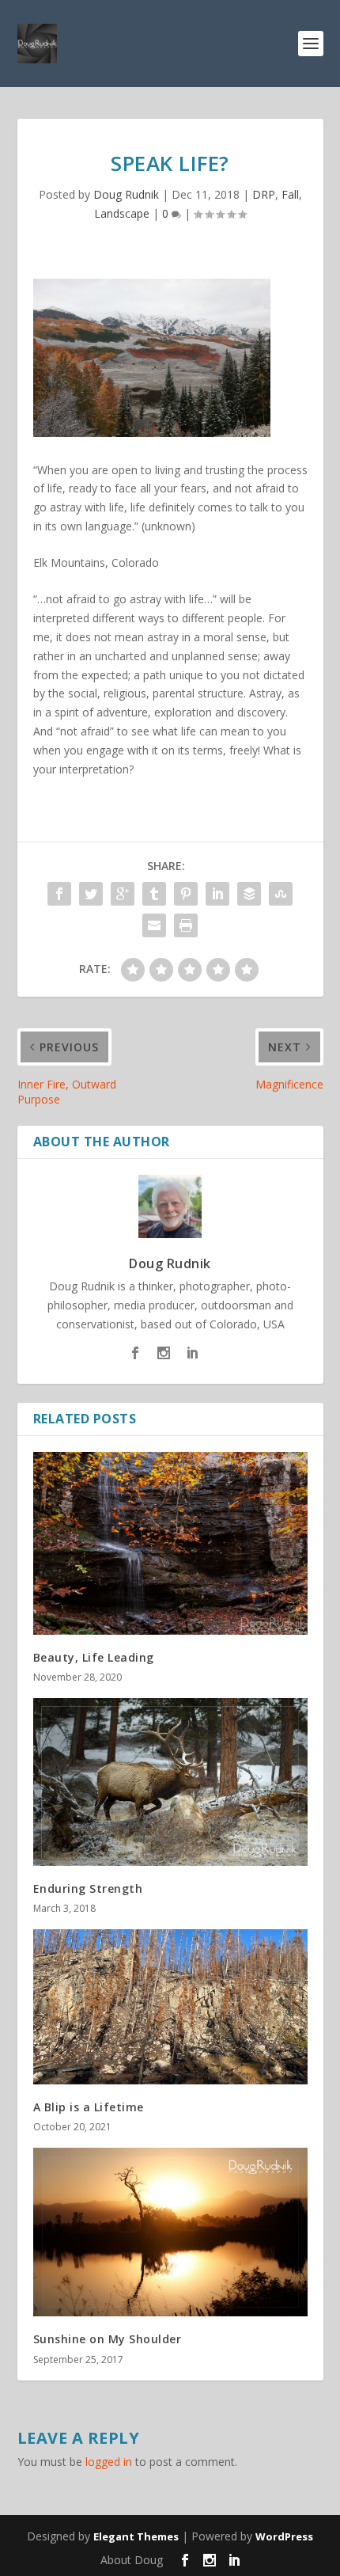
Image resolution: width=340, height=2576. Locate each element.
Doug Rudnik (126, 194)
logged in (109, 2462)
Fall (290, 194)
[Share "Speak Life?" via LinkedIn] (217, 894)
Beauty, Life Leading (94, 1657)
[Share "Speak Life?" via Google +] (123, 894)
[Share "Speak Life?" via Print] (186, 925)
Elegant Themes (136, 2536)
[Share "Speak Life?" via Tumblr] (154, 894)
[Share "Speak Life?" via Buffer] (249, 894)
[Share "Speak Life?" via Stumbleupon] (281, 894)
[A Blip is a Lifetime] (170, 2006)
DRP (264, 194)
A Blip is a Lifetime (89, 2107)
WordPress (284, 2536)
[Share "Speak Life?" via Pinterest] (186, 894)
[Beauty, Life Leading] (170, 1543)
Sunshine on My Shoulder (108, 2339)
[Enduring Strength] (170, 1782)
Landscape (122, 213)
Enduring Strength (88, 1888)
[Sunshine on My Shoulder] (170, 2232)
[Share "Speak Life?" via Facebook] (59, 894)
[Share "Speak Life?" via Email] (154, 925)
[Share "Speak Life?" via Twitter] (91, 894)
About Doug (132, 2560)
